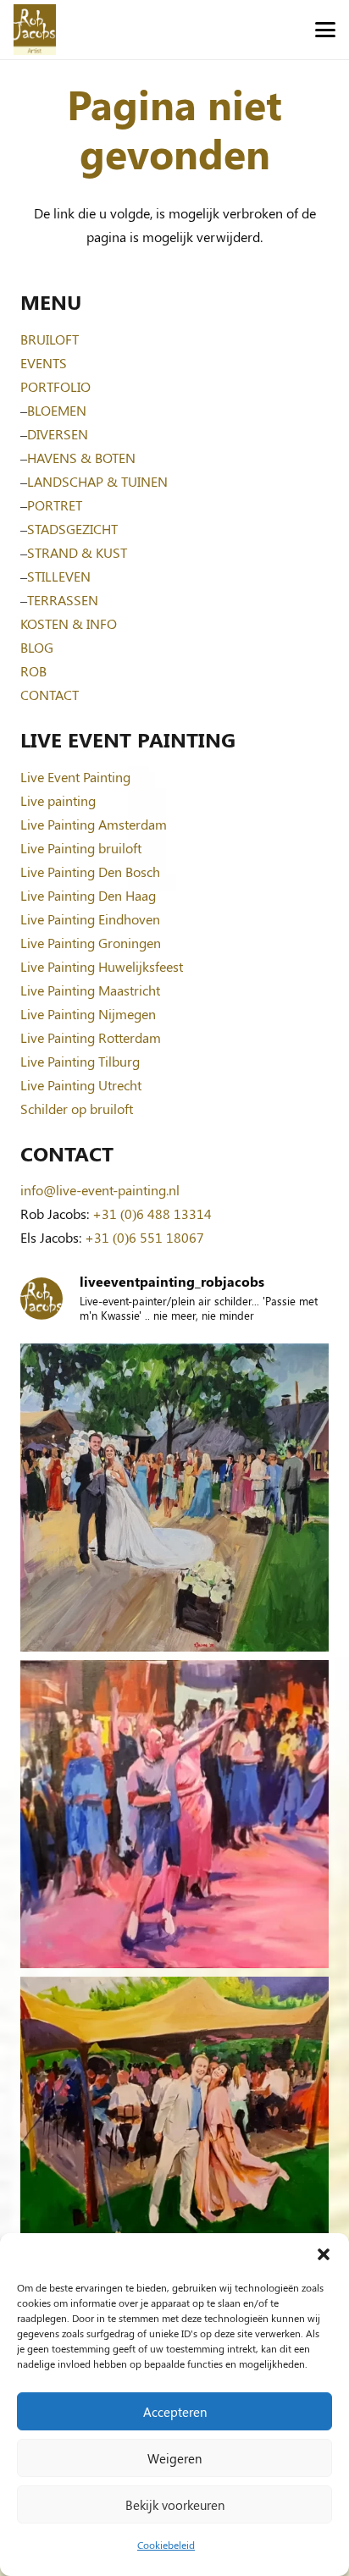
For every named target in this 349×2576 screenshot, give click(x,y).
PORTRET (55, 505)
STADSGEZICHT (72, 529)
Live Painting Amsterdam (94, 824)
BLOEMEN (57, 410)
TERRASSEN (63, 600)
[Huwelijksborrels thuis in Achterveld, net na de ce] (174, 1498)
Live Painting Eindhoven (90, 919)
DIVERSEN (58, 434)
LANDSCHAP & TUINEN (97, 481)
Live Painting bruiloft (81, 848)
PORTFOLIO (55, 386)
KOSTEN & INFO (69, 623)
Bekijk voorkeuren (175, 2505)
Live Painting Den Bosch (90, 872)
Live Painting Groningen (91, 943)
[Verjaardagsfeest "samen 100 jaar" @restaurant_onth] (174, 1814)
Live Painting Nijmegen (88, 1014)
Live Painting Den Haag (88, 895)
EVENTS (44, 363)
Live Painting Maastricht (90, 990)
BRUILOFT (50, 339)
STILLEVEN (59, 576)
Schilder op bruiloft (77, 1109)
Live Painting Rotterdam (91, 1037)
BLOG (37, 647)
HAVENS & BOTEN (81, 458)
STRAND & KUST (77, 552)
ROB (33, 671)
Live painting (58, 800)
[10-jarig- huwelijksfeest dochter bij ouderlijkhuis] (174, 2131)
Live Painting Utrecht (81, 1085)
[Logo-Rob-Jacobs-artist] (35, 30)
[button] (324, 2254)
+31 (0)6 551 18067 (144, 1237)
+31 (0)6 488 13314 (152, 1214)
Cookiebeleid (166, 2545)
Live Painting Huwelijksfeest (102, 966)
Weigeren (174, 2458)
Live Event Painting (75, 777)
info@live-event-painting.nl (100, 1190)
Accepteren (175, 2412)
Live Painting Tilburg (80, 1061)
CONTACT (50, 695)
